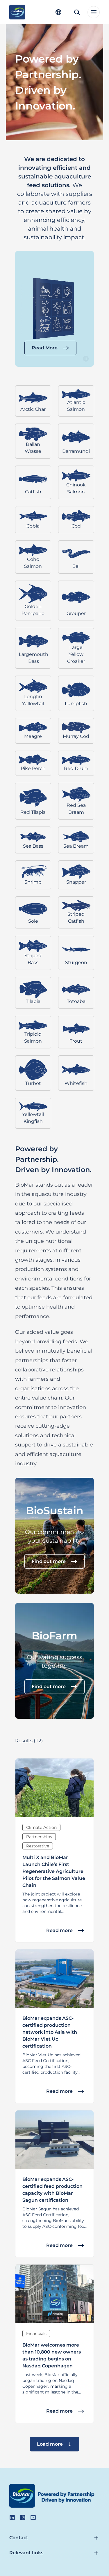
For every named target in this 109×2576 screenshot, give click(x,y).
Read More (45, 348)
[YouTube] (33, 2517)
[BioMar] (17, 12)
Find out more (49, 1561)
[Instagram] (23, 2517)
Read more (59, 1930)
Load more (50, 2444)
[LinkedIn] (12, 2517)
